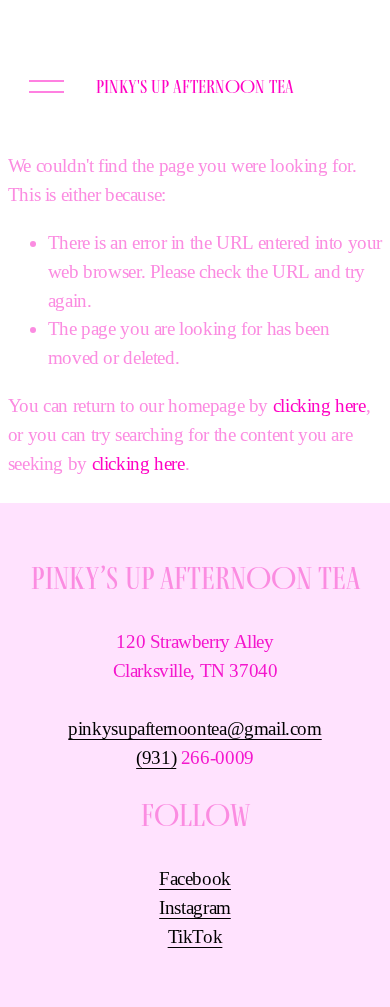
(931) (156, 757)
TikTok (195, 936)
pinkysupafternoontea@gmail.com (194, 728)
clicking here (319, 405)
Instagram (195, 907)
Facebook (195, 878)
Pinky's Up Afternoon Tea (195, 86)
